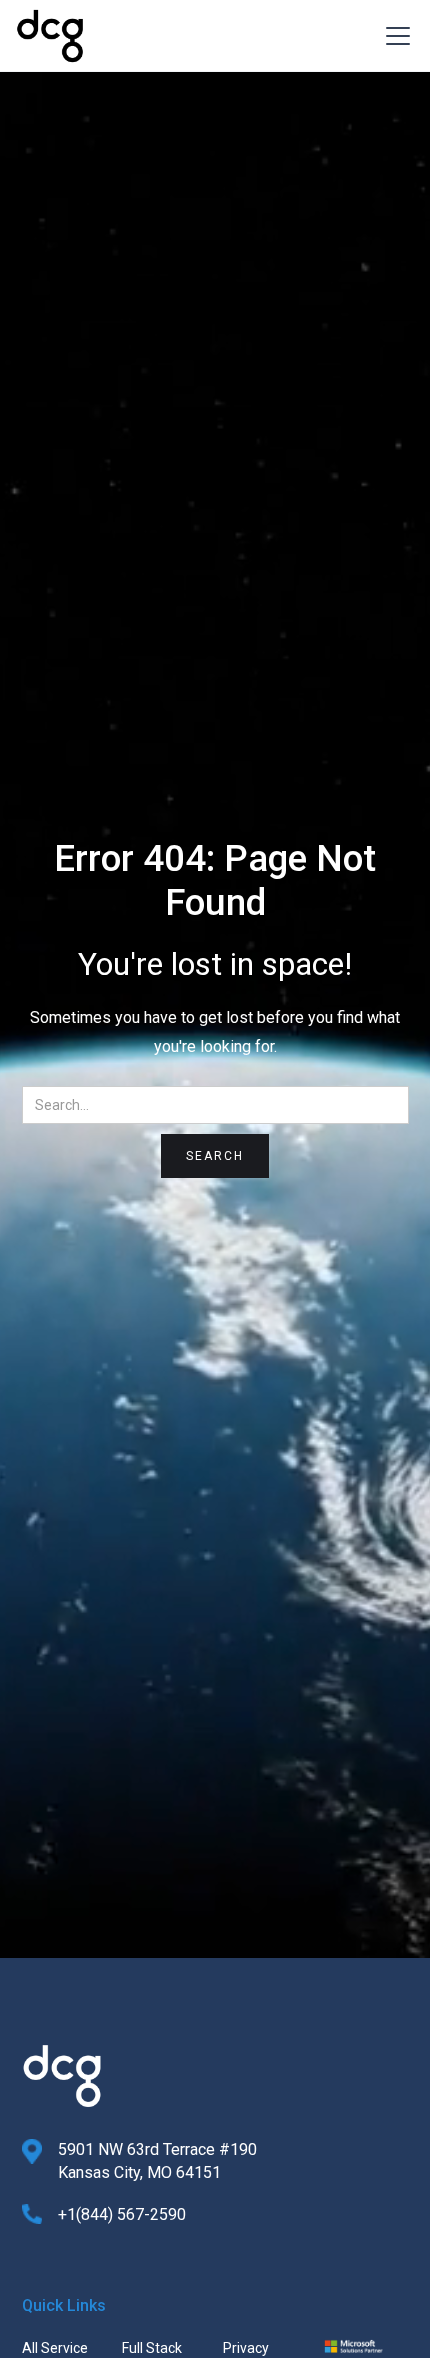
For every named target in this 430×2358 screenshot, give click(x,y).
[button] (394, 36)
